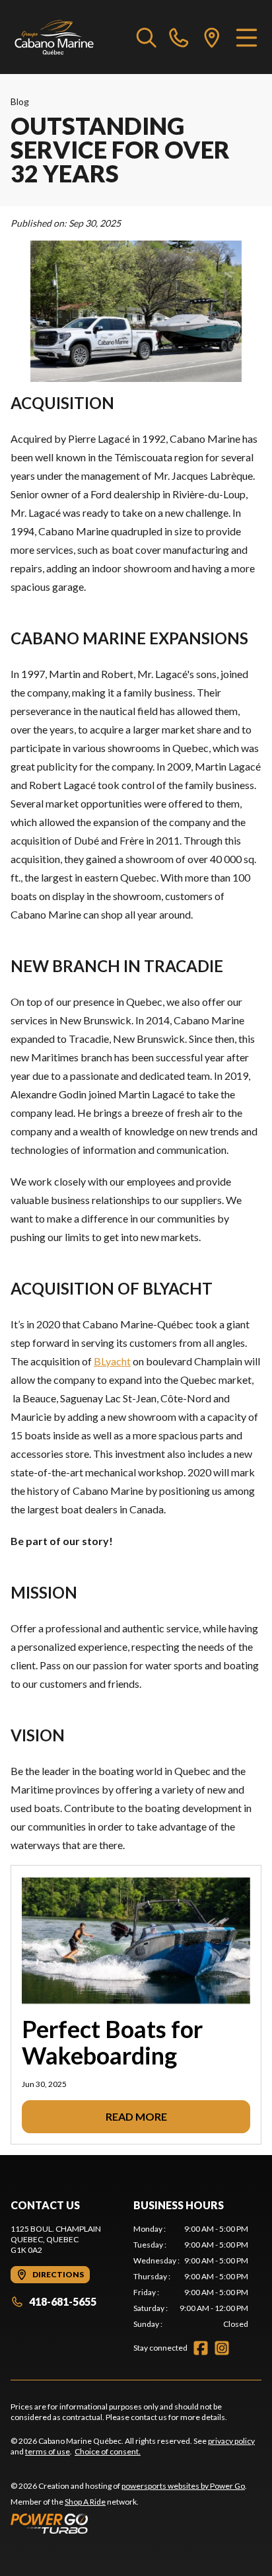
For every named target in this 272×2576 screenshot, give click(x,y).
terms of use (48, 2451)
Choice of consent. (108, 2451)
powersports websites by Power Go (183, 2486)
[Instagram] (222, 2348)
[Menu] (247, 37)
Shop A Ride (85, 2502)
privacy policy (231, 2441)
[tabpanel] (191, 2277)
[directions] (212, 37)
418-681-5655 (63, 2301)
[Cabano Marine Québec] (54, 37)
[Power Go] (129, 2523)
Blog (20, 101)
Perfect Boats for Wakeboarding (112, 2042)
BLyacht (112, 1361)
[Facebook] (201, 2348)
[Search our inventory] (147, 37)
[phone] (179, 37)
